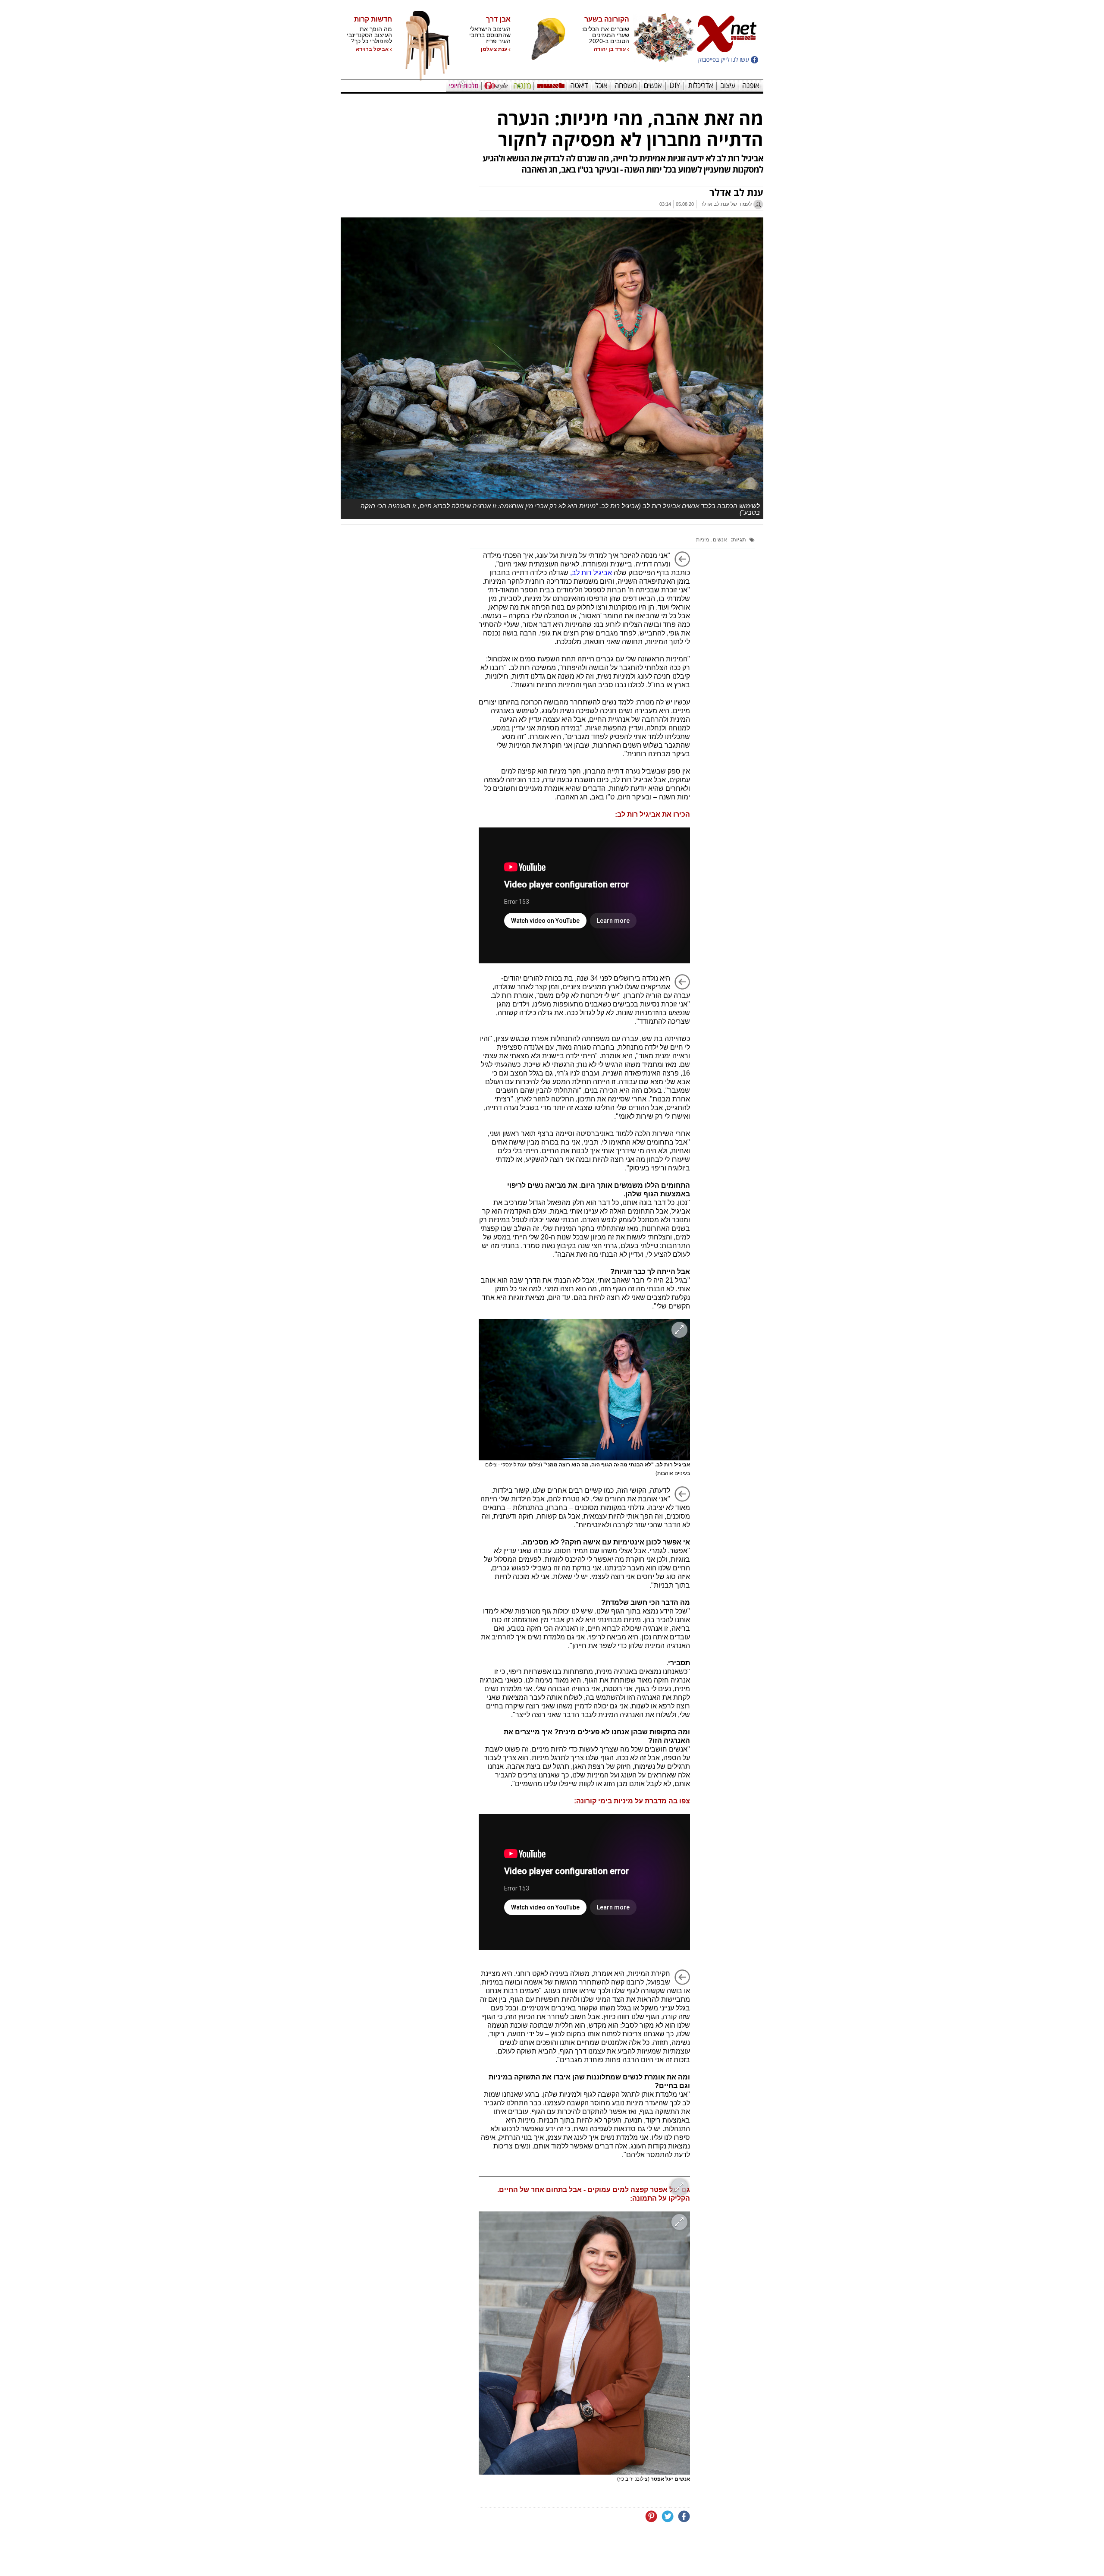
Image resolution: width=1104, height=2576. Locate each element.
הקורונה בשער (607, 19)
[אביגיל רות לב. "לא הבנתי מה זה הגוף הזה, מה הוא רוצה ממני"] (584, 1390)
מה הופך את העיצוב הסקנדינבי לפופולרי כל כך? (369, 35)
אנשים (719, 540)
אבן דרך (498, 19)
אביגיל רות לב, (591, 573)
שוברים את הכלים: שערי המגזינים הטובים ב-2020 (605, 35)
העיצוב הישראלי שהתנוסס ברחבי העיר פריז (490, 35)
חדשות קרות (373, 19)
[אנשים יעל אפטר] (584, 2343)
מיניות (703, 540)
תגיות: (738, 540)
